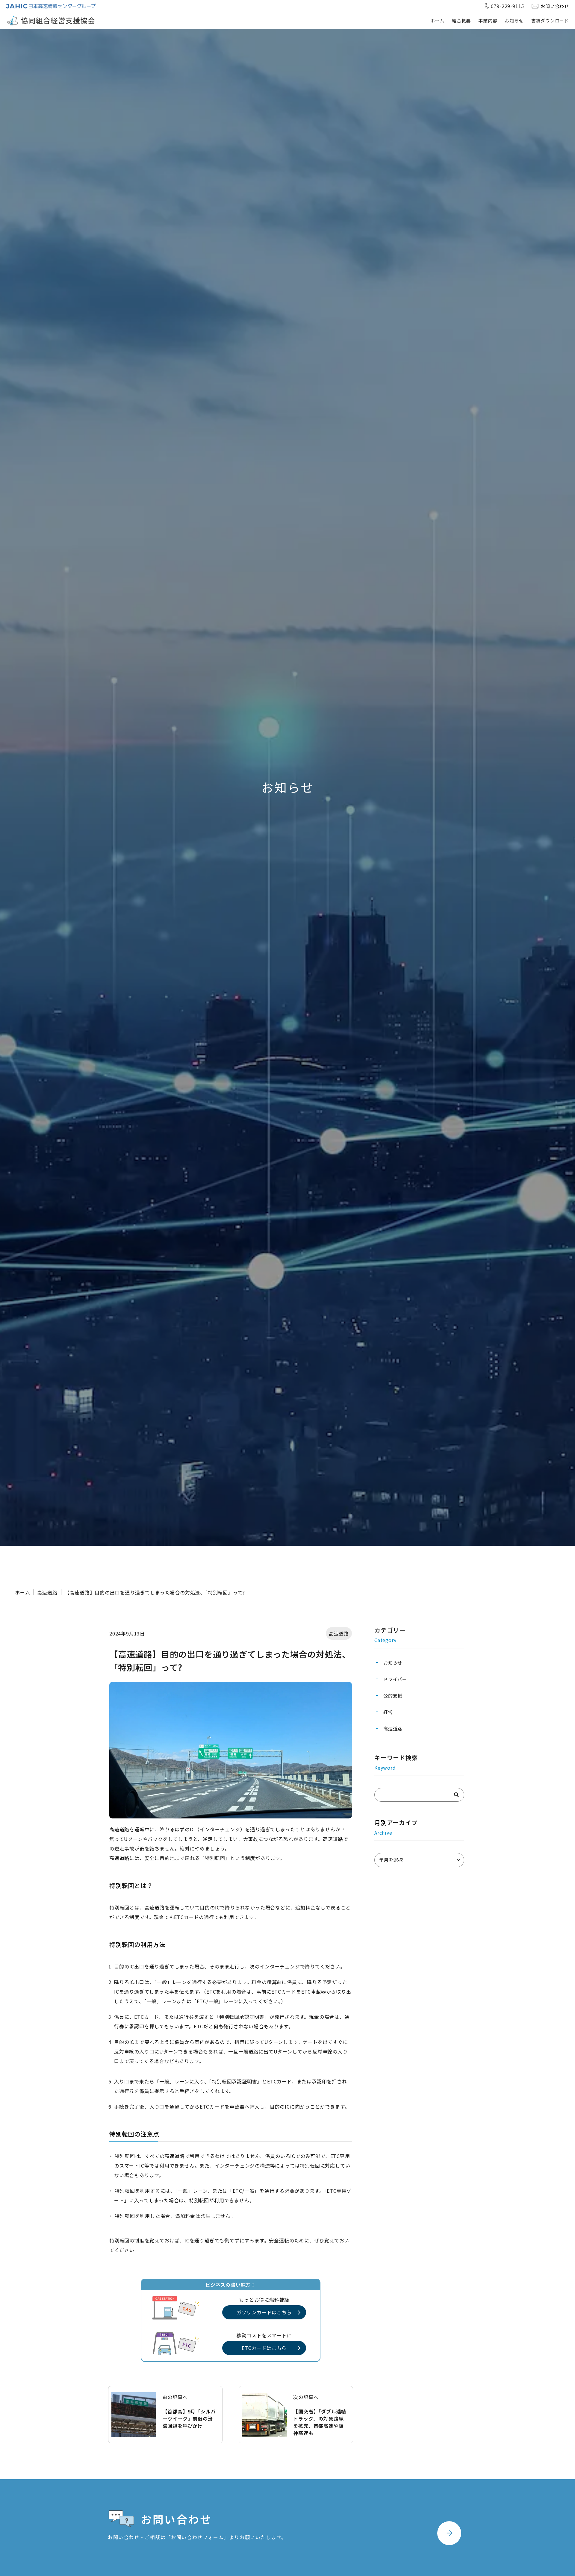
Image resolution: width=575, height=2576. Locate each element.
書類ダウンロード (550, 21)
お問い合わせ (555, 6)
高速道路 (47, 1592)
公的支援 (393, 1696)
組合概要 (461, 21)
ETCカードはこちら (264, 2348)
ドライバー (395, 1679)
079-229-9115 (508, 6)
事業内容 (488, 21)
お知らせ (514, 21)
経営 (388, 1712)
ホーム (437, 21)
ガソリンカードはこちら (264, 2312)
